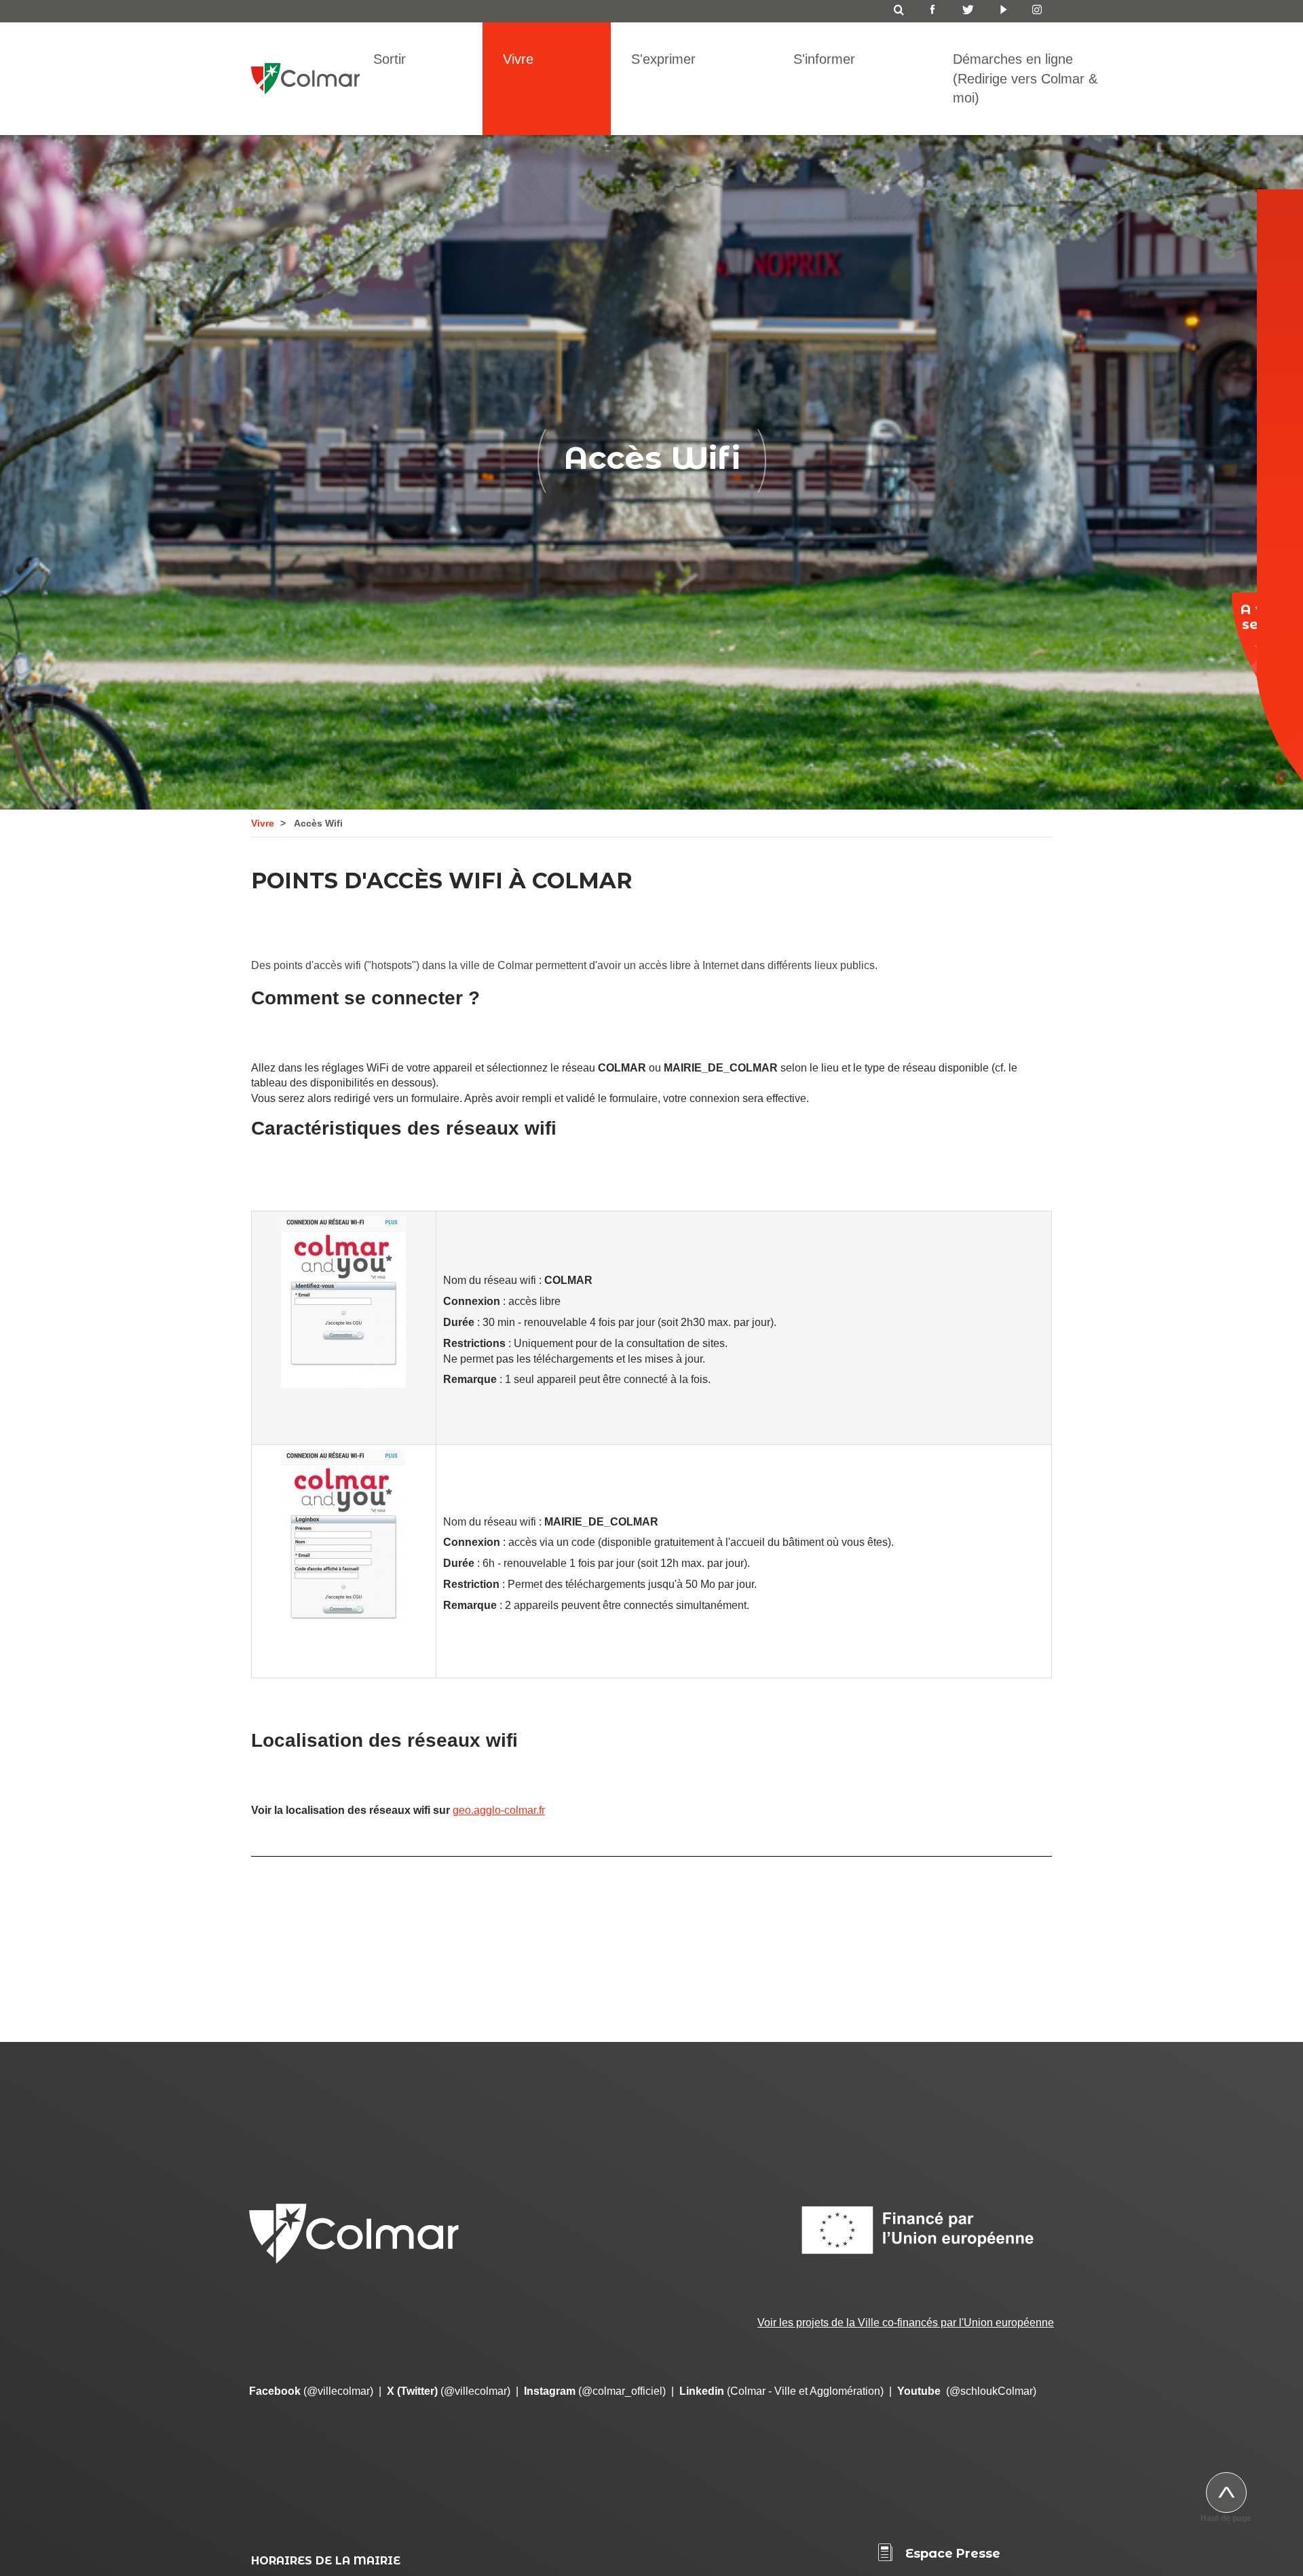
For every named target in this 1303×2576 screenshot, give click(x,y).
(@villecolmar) (311, 2391)
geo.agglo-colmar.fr (499, 1810)
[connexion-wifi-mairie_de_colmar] (344, 1535)
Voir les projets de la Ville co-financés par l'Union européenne (906, 2323)
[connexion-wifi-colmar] (344, 1302)
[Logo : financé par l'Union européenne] (926, 2230)
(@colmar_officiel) (595, 2391)
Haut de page (1226, 2518)
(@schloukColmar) (967, 2391)
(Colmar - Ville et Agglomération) (781, 2391)
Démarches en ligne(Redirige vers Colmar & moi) (1025, 78)
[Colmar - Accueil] (305, 70)
